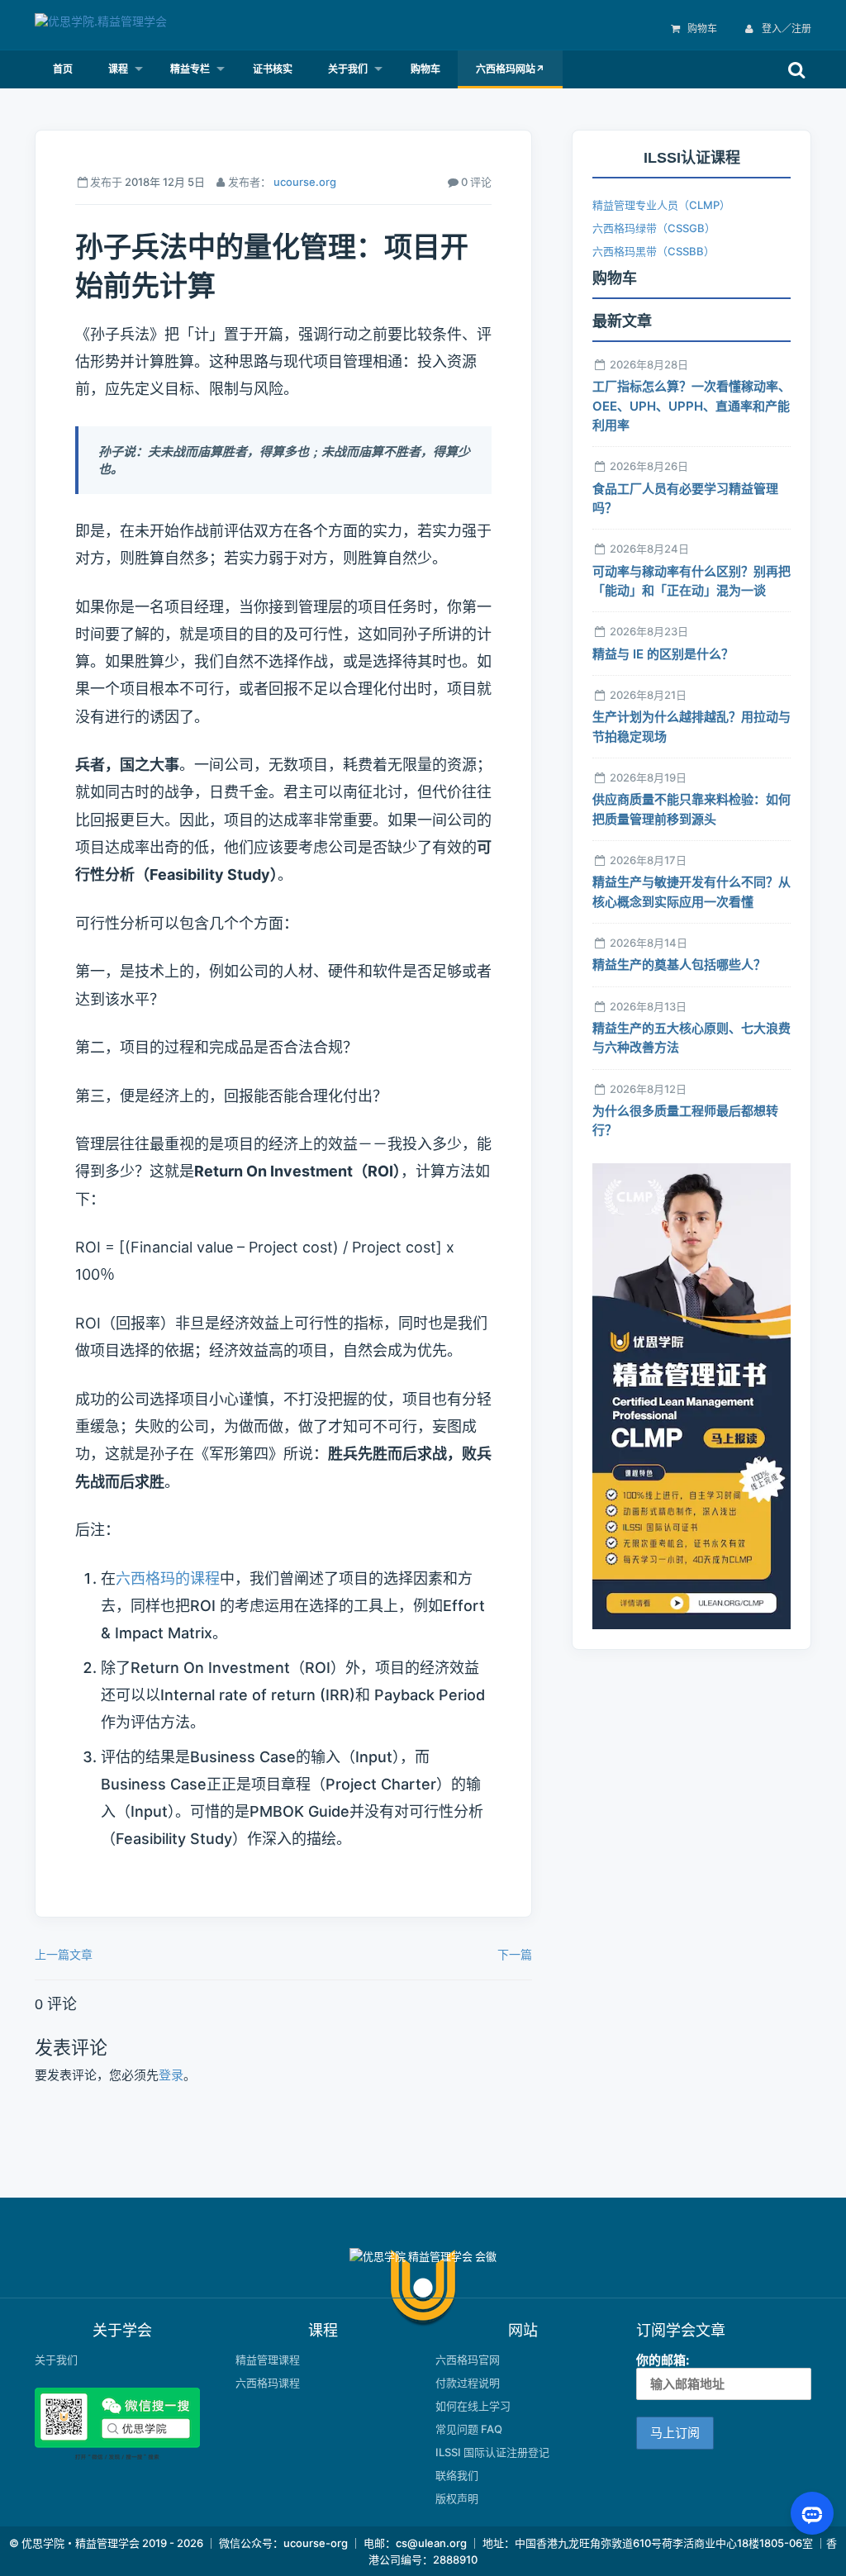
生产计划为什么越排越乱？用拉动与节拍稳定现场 (692, 726)
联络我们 (457, 2475)
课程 (118, 69)
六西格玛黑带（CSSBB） (654, 251)
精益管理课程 (268, 2360)
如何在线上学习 (473, 2406)
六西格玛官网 (468, 2360)
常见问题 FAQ (469, 2429)
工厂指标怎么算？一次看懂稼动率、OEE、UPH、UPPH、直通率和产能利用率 (692, 406)
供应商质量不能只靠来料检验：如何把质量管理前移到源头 (692, 809)
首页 (63, 69)
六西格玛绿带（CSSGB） (654, 228)
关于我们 (348, 69)
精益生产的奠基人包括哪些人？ (679, 965)
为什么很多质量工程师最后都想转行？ (685, 1120)
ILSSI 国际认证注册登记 (492, 2452)
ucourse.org (305, 182)
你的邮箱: (663, 2360)
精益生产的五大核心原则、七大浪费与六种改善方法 (692, 1038)
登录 (171, 2075)
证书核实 (273, 69)
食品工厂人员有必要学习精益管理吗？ (685, 498)
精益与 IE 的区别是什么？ (663, 654)
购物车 (702, 29)
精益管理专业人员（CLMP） (661, 205)
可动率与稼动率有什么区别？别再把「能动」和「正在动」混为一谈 (692, 581)
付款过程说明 (468, 2383)
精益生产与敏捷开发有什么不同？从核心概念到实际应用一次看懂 (692, 891)
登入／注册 (785, 29)
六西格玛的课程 (168, 1578)
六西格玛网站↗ (510, 69)
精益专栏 (190, 69)
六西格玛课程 (268, 2383)
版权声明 (457, 2498)
